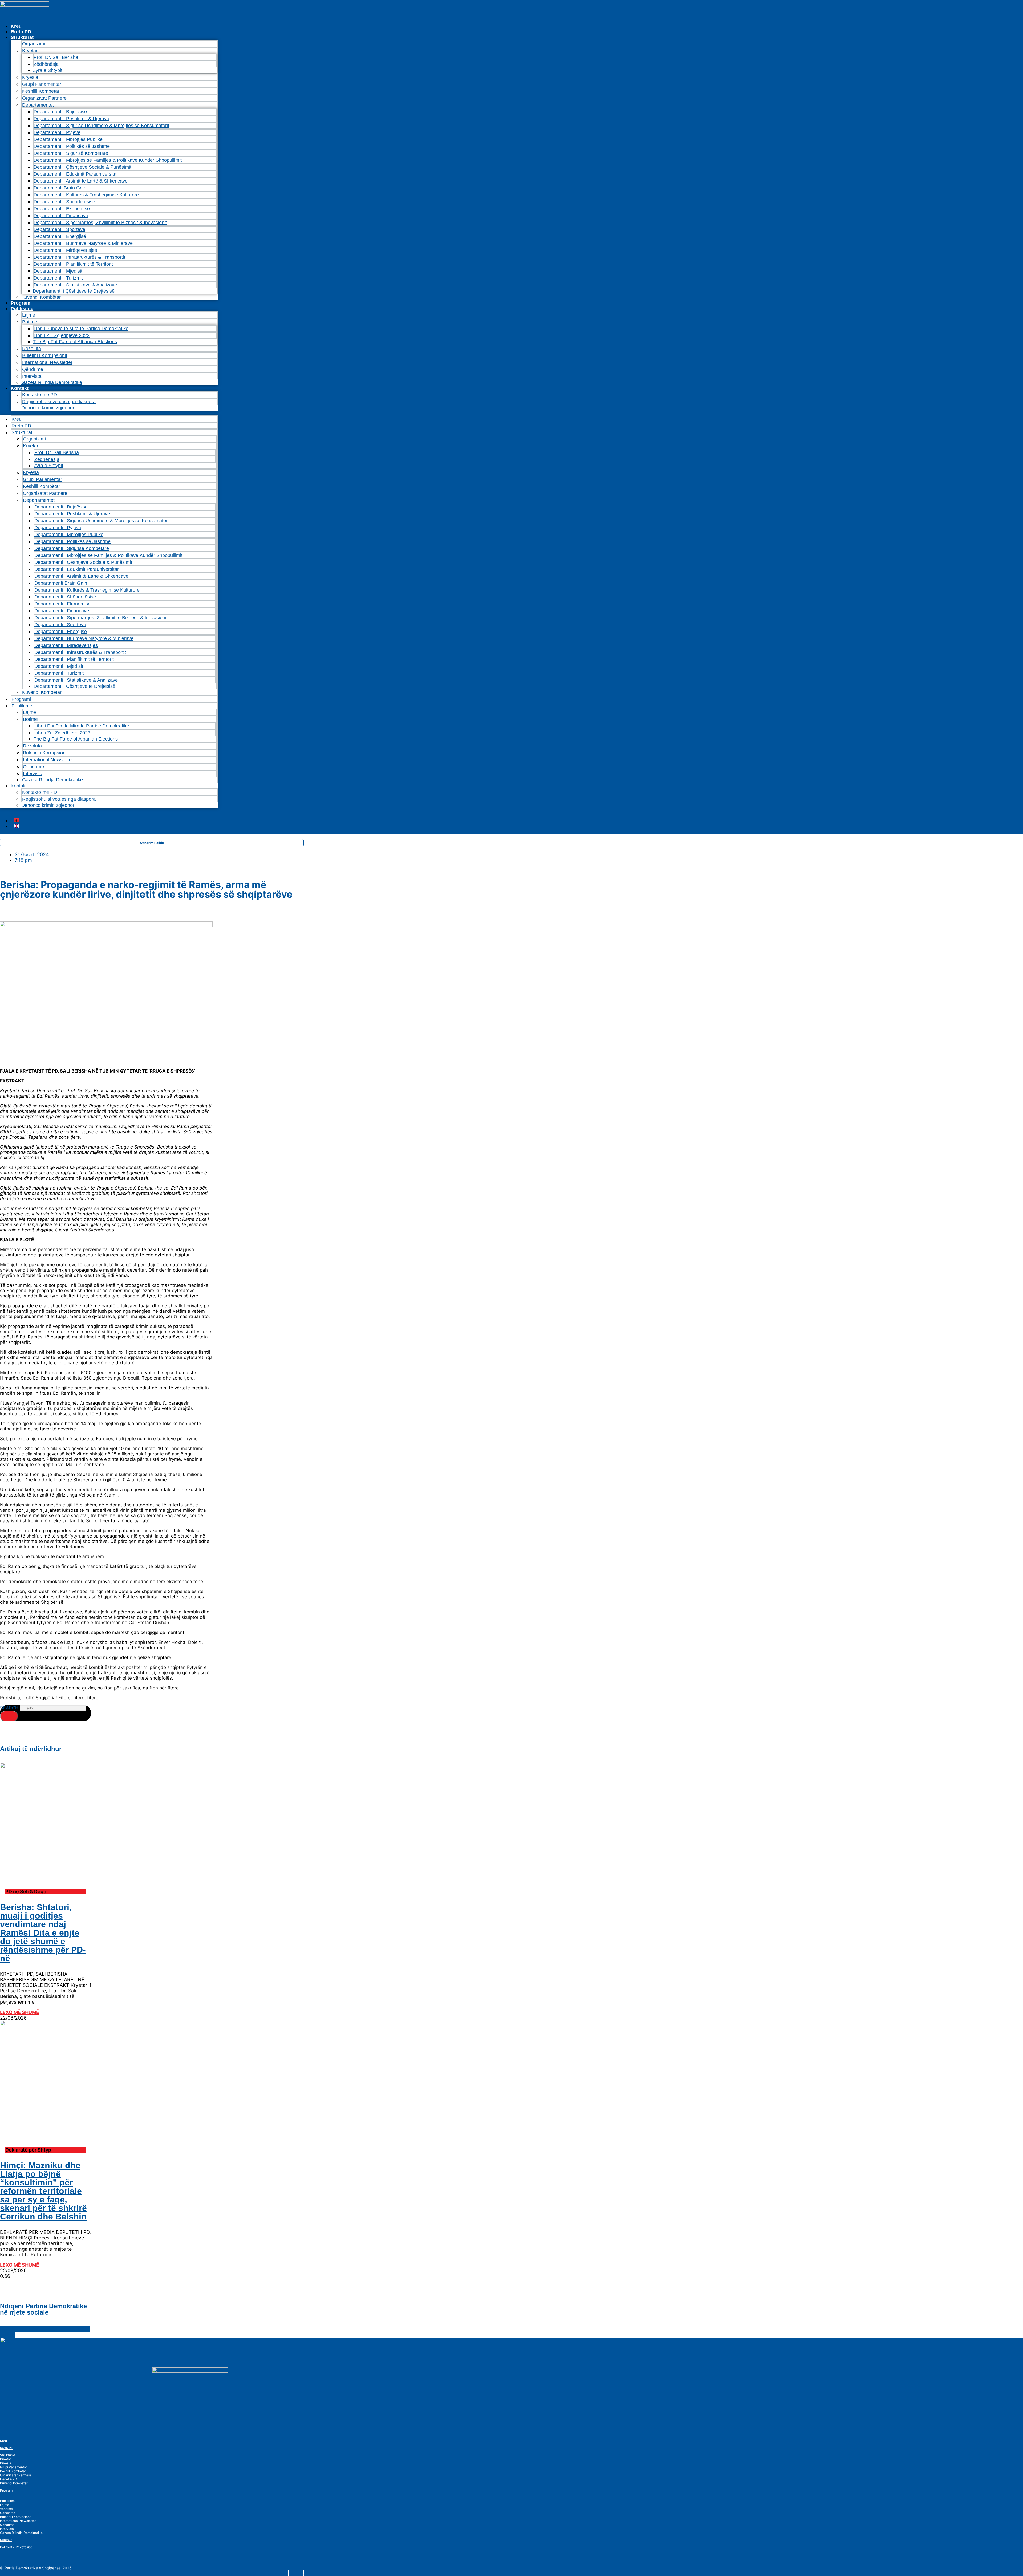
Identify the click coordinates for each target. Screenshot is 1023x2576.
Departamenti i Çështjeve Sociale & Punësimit (82, 167)
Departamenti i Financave (61, 216)
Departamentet (38, 105)
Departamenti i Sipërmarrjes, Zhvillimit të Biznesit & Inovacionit (100, 223)
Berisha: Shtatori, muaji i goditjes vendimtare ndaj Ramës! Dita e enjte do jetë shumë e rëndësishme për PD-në (43, 1933)
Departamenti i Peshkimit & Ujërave (71, 119)
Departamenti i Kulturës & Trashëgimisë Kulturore (86, 195)
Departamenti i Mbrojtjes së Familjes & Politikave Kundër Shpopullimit (108, 160)
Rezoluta (32, 349)
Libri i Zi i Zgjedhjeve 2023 (62, 335)
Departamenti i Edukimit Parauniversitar (76, 174)
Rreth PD (21, 32)
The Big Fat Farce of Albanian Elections (75, 342)
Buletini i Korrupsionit (45, 355)
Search (9, 1708)
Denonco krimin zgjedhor (48, 408)
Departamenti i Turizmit (58, 278)
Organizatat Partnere (44, 98)
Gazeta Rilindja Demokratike (52, 382)
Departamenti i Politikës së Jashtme (72, 146)
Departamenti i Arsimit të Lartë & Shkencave (81, 181)
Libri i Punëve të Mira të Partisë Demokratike (81, 329)
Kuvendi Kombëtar (41, 297)
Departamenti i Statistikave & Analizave (75, 285)
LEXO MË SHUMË (20, 2012)
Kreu (16, 26)
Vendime (6, 2509)
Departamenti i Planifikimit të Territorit (73, 264)
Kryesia (30, 77)
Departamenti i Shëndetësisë (64, 202)
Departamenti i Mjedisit (58, 271)
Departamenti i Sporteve (59, 229)
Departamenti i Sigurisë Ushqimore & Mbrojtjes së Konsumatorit (101, 126)
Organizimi (34, 44)
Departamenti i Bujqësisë (60, 112)
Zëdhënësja (46, 64)
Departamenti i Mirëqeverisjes (65, 250)
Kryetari (6, 2459)
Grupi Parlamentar (42, 84)
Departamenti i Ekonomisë (62, 209)
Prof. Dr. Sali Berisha (56, 57)
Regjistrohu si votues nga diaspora (59, 402)
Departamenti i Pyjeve (57, 132)
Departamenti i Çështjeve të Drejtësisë (74, 291)
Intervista (32, 376)
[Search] (9, 1716)
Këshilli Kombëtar (41, 91)
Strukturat (7, 2455)
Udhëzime (8, 2513)
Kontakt (20, 388)
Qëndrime (33, 369)
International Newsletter (47, 362)
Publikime (22, 309)
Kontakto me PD (40, 395)
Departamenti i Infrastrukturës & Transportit (79, 257)
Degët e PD (9, 2479)
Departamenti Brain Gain (60, 188)
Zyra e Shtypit (48, 70)
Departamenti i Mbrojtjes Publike (68, 139)
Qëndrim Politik (152, 843)
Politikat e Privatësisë (16, 2547)
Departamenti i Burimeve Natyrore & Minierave (83, 243)
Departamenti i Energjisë (60, 236)
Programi (21, 303)
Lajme (29, 315)
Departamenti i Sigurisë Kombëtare (71, 153)
